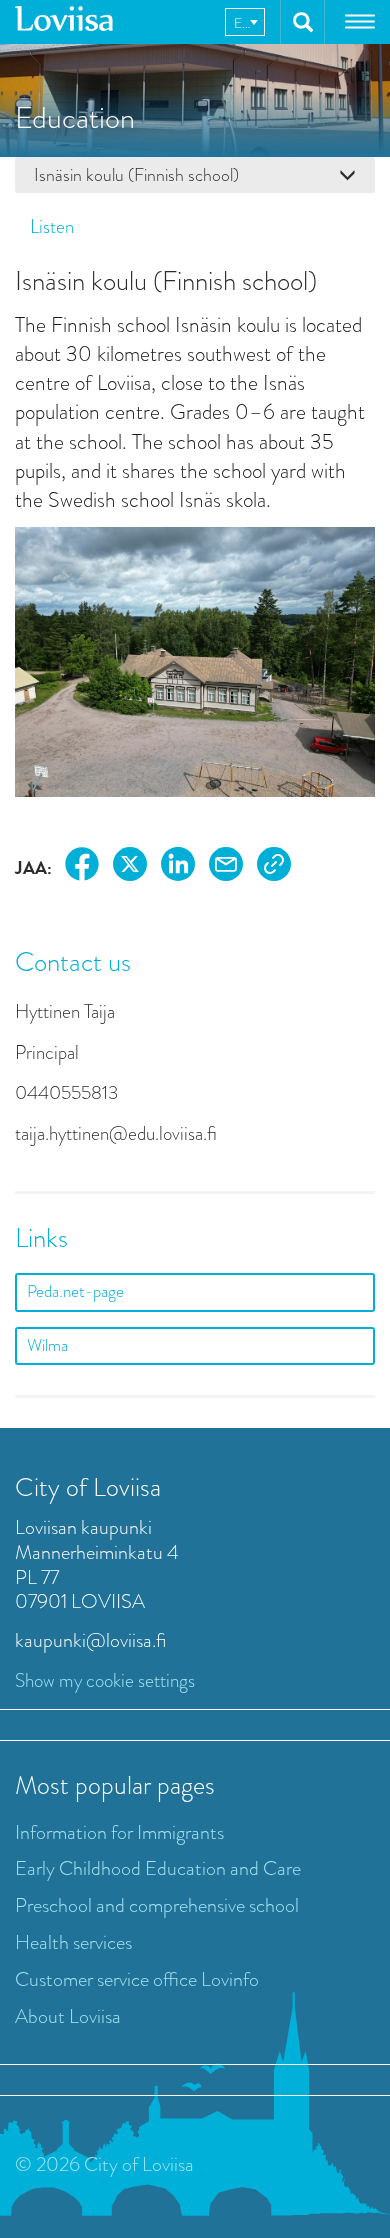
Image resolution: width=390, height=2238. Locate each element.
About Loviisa (68, 2016)
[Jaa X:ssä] (130, 867)
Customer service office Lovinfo (137, 1979)
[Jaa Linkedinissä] (178, 867)
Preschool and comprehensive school (157, 1905)
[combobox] (245, 22)
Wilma (47, 1345)
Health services (73, 1942)
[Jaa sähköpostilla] (226, 867)
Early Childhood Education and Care (158, 1868)
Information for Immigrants (119, 1832)
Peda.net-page (75, 1291)
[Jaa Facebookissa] (82, 867)
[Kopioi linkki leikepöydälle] (274, 867)
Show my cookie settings (105, 1680)
